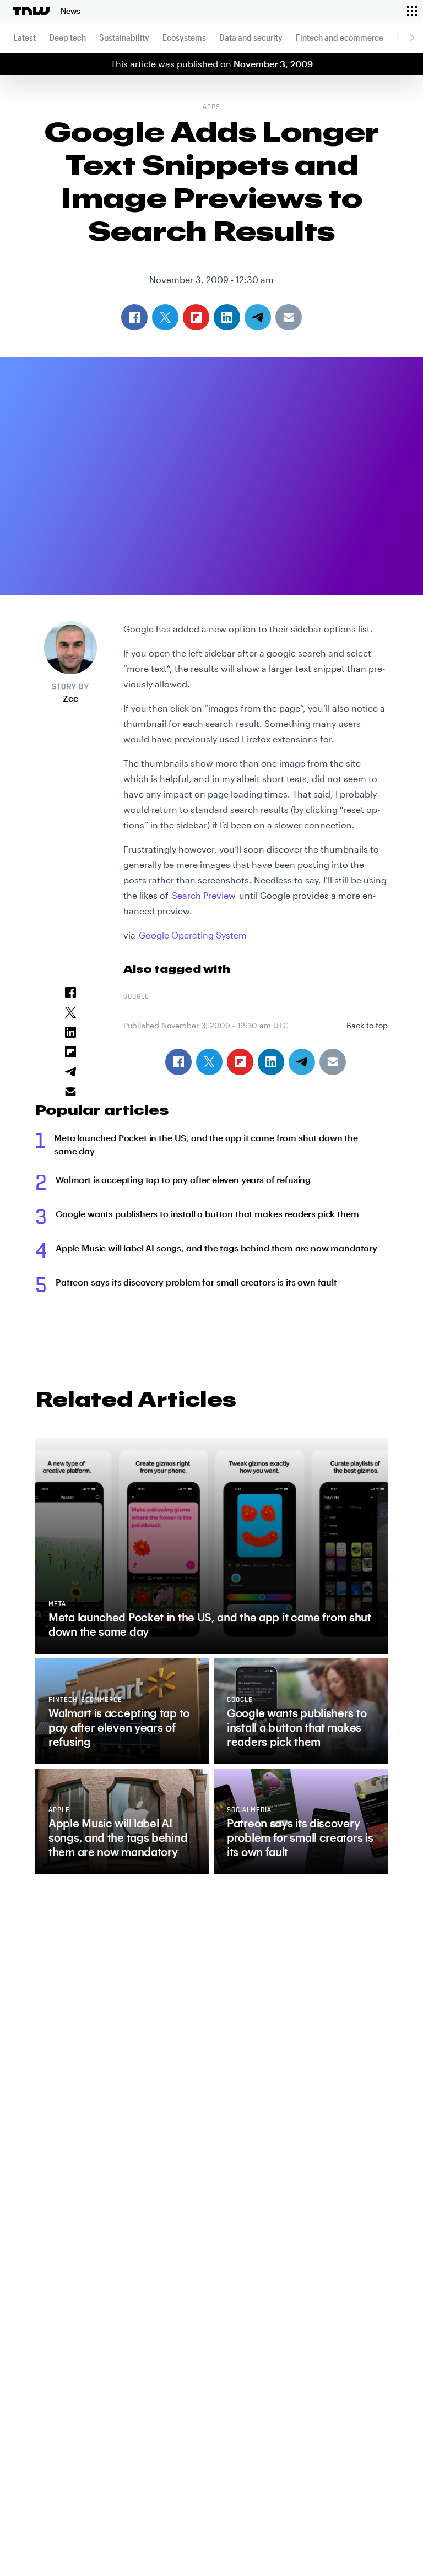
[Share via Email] (333, 1062)
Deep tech (67, 37)
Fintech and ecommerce (340, 37)
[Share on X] (209, 1062)
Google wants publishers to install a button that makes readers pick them (207, 1214)
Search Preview (204, 895)
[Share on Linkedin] (271, 1062)
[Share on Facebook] (178, 1062)
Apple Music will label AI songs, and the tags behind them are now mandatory (216, 1248)
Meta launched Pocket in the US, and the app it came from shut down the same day (206, 1144)
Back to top (367, 1025)
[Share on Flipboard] (240, 1062)
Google (136, 997)
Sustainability (124, 37)
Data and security (251, 37)
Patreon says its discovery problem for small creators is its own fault (196, 1282)
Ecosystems (184, 37)
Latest (25, 37)
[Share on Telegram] (302, 1062)
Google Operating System (193, 935)
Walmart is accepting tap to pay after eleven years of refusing (183, 1179)
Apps (211, 107)
